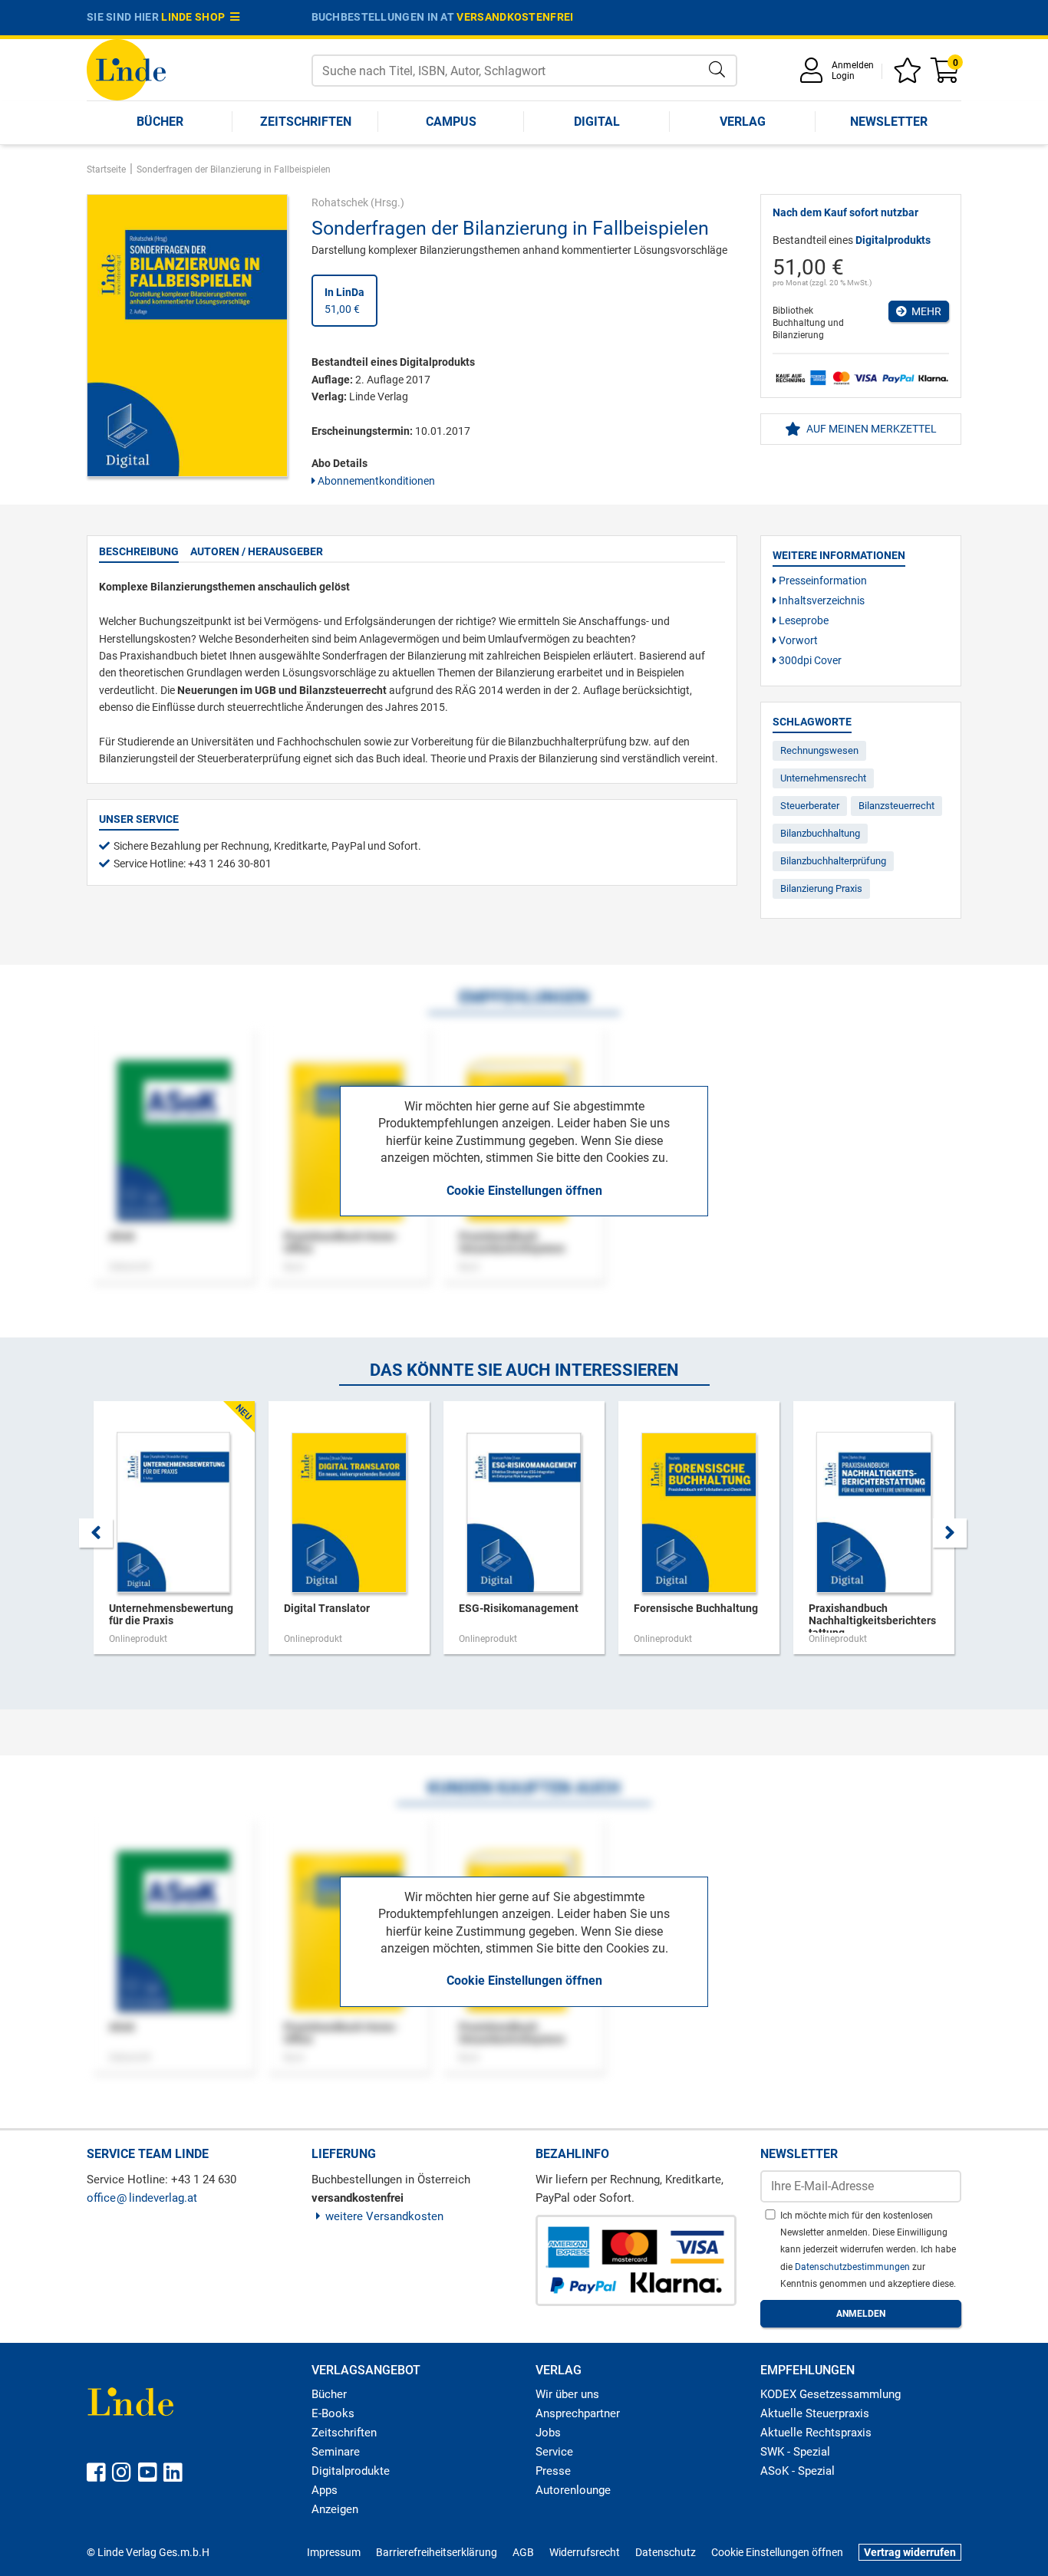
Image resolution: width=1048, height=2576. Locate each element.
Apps (325, 2490)
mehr (924, 311)
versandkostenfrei (515, 17)
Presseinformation (822, 581)
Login (843, 76)
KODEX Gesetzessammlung (830, 2394)
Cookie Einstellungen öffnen (524, 1191)
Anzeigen (335, 2509)
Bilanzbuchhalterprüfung (833, 861)
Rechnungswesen (819, 750)
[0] (946, 76)
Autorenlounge (573, 2490)
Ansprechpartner (578, 2413)
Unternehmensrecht (823, 778)
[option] (174, 1535)
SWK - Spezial (795, 2452)
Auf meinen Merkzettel (870, 429)
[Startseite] (126, 69)
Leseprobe (802, 620)
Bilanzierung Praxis (821, 888)
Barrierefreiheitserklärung (437, 2552)
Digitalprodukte (351, 2471)
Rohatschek (340, 202)
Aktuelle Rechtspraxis (816, 2433)
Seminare (336, 2452)
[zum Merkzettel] (910, 76)
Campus (451, 122)
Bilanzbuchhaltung (820, 833)
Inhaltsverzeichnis (821, 600)
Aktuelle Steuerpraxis (815, 2413)
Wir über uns (567, 2394)
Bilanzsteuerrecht (896, 806)
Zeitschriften (306, 122)
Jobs (548, 2433)
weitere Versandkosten (384, 2216)
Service (554, 2452)
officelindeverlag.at (142, 2198)
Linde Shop (196, 17)
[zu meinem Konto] (814, 76)
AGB (523, 2552)
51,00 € (344, 301)
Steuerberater (810, 806)
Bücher (160, 122)
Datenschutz (666, 2552)
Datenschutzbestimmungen (854, 2267)
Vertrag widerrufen (910, 2552)
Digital (597, 122)
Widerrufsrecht (585, 2552)
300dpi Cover (809, 660)
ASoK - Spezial (798, 2471)
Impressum (334, 2552)
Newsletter (889, 122)
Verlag (743, 122)
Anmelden (853, 65)
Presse (553, 2471)
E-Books (333, 2413)
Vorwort (797, 640)
